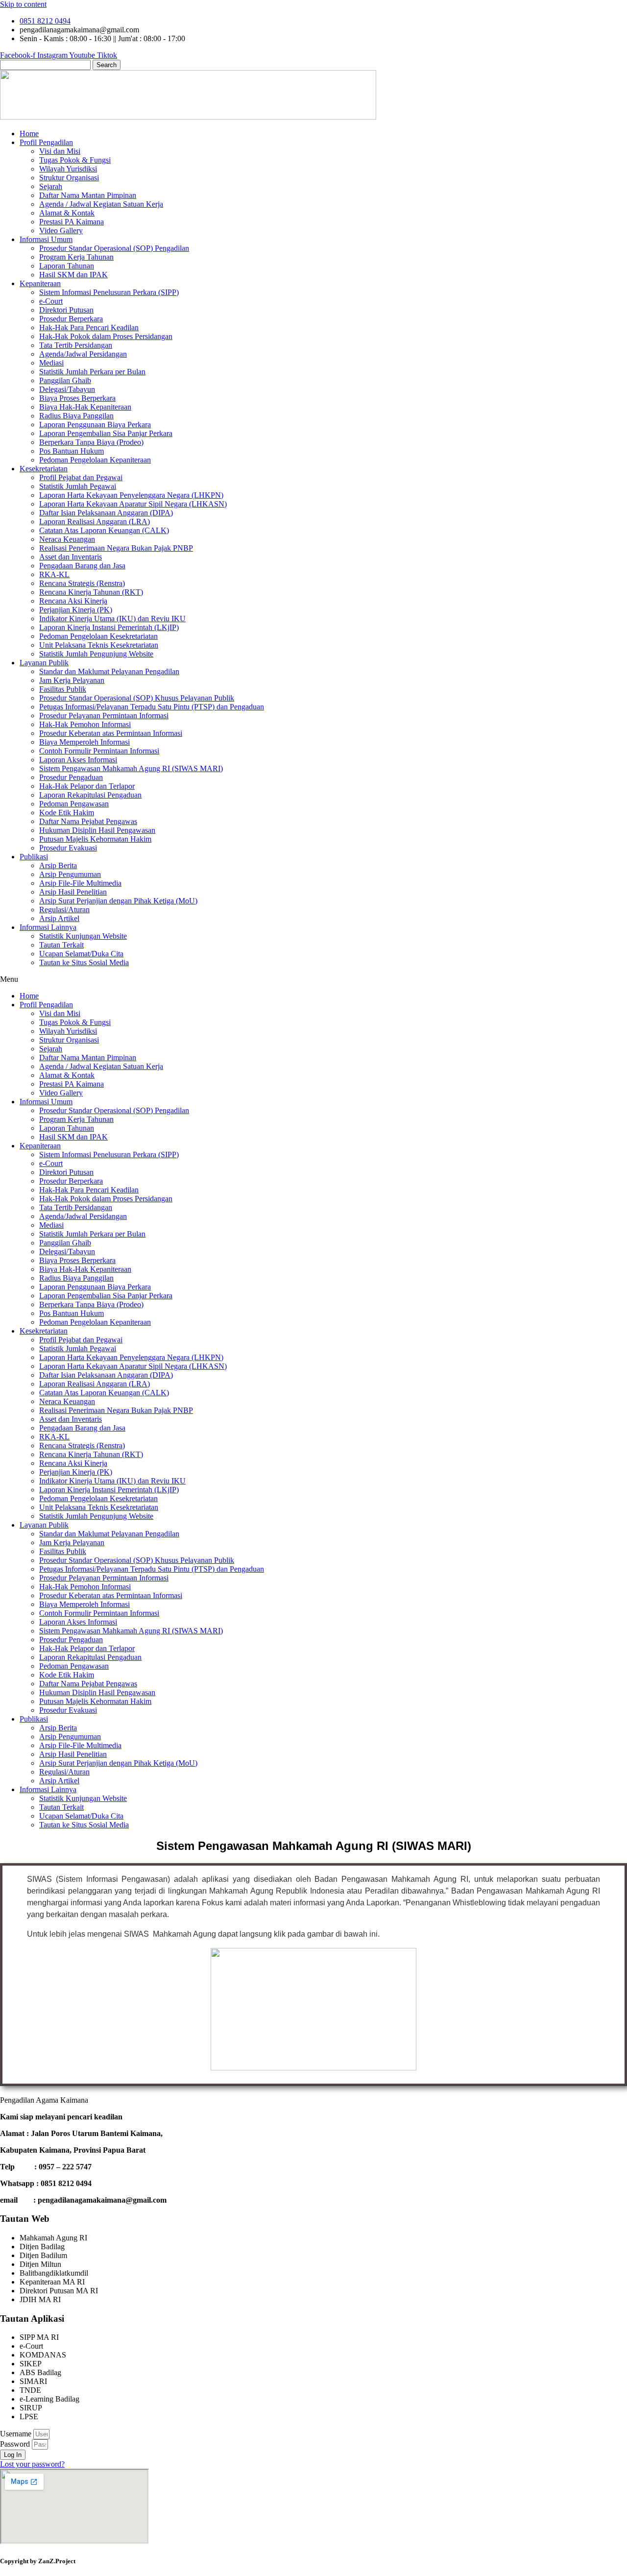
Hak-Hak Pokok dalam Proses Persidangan (106, 336)
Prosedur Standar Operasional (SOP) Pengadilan (114, 248)
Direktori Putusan (66, 310)
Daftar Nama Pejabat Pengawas (88, 821)
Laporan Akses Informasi (78, 760)
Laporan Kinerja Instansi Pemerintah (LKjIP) (109, 627)
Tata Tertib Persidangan (76, 345)
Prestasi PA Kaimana (72, 222)
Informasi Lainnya (48, 927)
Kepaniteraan (40, 283)
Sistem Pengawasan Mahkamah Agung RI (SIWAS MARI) (131, 768)
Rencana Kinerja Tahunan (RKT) (91, 592)
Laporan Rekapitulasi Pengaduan (90, 795)
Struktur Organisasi (69, 178)
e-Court (51, 301)
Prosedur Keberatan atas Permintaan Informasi (111, 733)
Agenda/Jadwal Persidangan (83, 354)
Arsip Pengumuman (70, 874)
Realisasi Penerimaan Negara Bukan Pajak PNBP (116, 548)
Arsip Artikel (59, 918)
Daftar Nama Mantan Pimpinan (88, 195)
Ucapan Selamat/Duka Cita (81, 954)
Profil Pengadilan (46, 142)
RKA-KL (54, 574)
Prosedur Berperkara (71, 319)
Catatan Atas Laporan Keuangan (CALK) (104, 530)
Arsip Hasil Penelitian (73, 892)
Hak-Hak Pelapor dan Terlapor (87, 786)
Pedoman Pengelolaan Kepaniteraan (95, 460)
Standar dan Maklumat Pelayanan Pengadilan (109, 671)
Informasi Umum (46, 239)
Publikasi (34, 857)
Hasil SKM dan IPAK (73, 275)
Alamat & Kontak (67, 213)
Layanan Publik (44, 663)
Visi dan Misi (60, 151)
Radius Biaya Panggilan (76, 416)
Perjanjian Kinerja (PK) (76, 610)
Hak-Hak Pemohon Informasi (85, 724)
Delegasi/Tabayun (67, 389)
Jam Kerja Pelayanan (72, 680)
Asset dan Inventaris (71, 557)
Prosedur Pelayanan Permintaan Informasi (104, 716)
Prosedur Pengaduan (71, 777)
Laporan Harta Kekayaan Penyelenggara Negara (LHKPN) (131, 495)
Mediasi (51, 363)
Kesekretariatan (44, 469)
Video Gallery (61, 231)
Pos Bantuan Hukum (72, 451)
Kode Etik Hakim (67, 813)
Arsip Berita (58, 865)
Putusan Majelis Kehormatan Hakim (95, 839)
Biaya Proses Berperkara (77, 398)
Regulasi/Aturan (64, 910)
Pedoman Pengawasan (74, 804)
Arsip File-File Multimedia (80, 883)
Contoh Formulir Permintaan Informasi (99, 751)
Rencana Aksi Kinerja (73, 601)
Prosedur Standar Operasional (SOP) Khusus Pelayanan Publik (137, 698)
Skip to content (23, 4)
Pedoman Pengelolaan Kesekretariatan (98, 636)
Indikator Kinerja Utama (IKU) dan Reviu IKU (112, 619)
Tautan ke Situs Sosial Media (84, 962)
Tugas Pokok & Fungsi (75, 160)
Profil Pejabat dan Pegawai (81, 477)
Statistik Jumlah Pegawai (78, 486)
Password (15, 2444)
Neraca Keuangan (67, 539)
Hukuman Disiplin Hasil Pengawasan (97, 830)
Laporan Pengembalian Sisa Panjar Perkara (106, 433)
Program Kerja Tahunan (76, 257)
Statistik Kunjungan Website (83, 936)
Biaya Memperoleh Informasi (84, 742)
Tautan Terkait (61, 945)
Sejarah (51, 186)
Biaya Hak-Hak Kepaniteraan (85, 407)
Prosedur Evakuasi (68, 848)
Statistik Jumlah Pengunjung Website (96, 654)
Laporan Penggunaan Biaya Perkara (95, 425)
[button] (313, 979)
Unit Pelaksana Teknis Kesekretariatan (99, 645)
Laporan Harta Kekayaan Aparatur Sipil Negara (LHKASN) (133, 504)
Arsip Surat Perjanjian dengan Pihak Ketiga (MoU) (118, 901)
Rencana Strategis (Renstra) (82, 583)
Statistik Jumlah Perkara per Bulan (92, 372)
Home (29, 134)
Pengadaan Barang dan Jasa (82, 566)
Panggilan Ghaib (65, 380)
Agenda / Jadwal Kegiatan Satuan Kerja (101, 204)
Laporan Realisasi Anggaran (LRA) (95, 522)
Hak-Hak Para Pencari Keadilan (89, 328)
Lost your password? (32, 2464)
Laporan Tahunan (67, 266)
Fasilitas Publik (63, 689)
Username (16, 2434)
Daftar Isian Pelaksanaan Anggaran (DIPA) (106, 513)
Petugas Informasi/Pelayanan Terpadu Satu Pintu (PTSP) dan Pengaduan (152, 707)
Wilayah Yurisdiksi (68, 169)
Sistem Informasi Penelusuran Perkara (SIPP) (109, 292)
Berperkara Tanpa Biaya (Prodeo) (91, 442)
